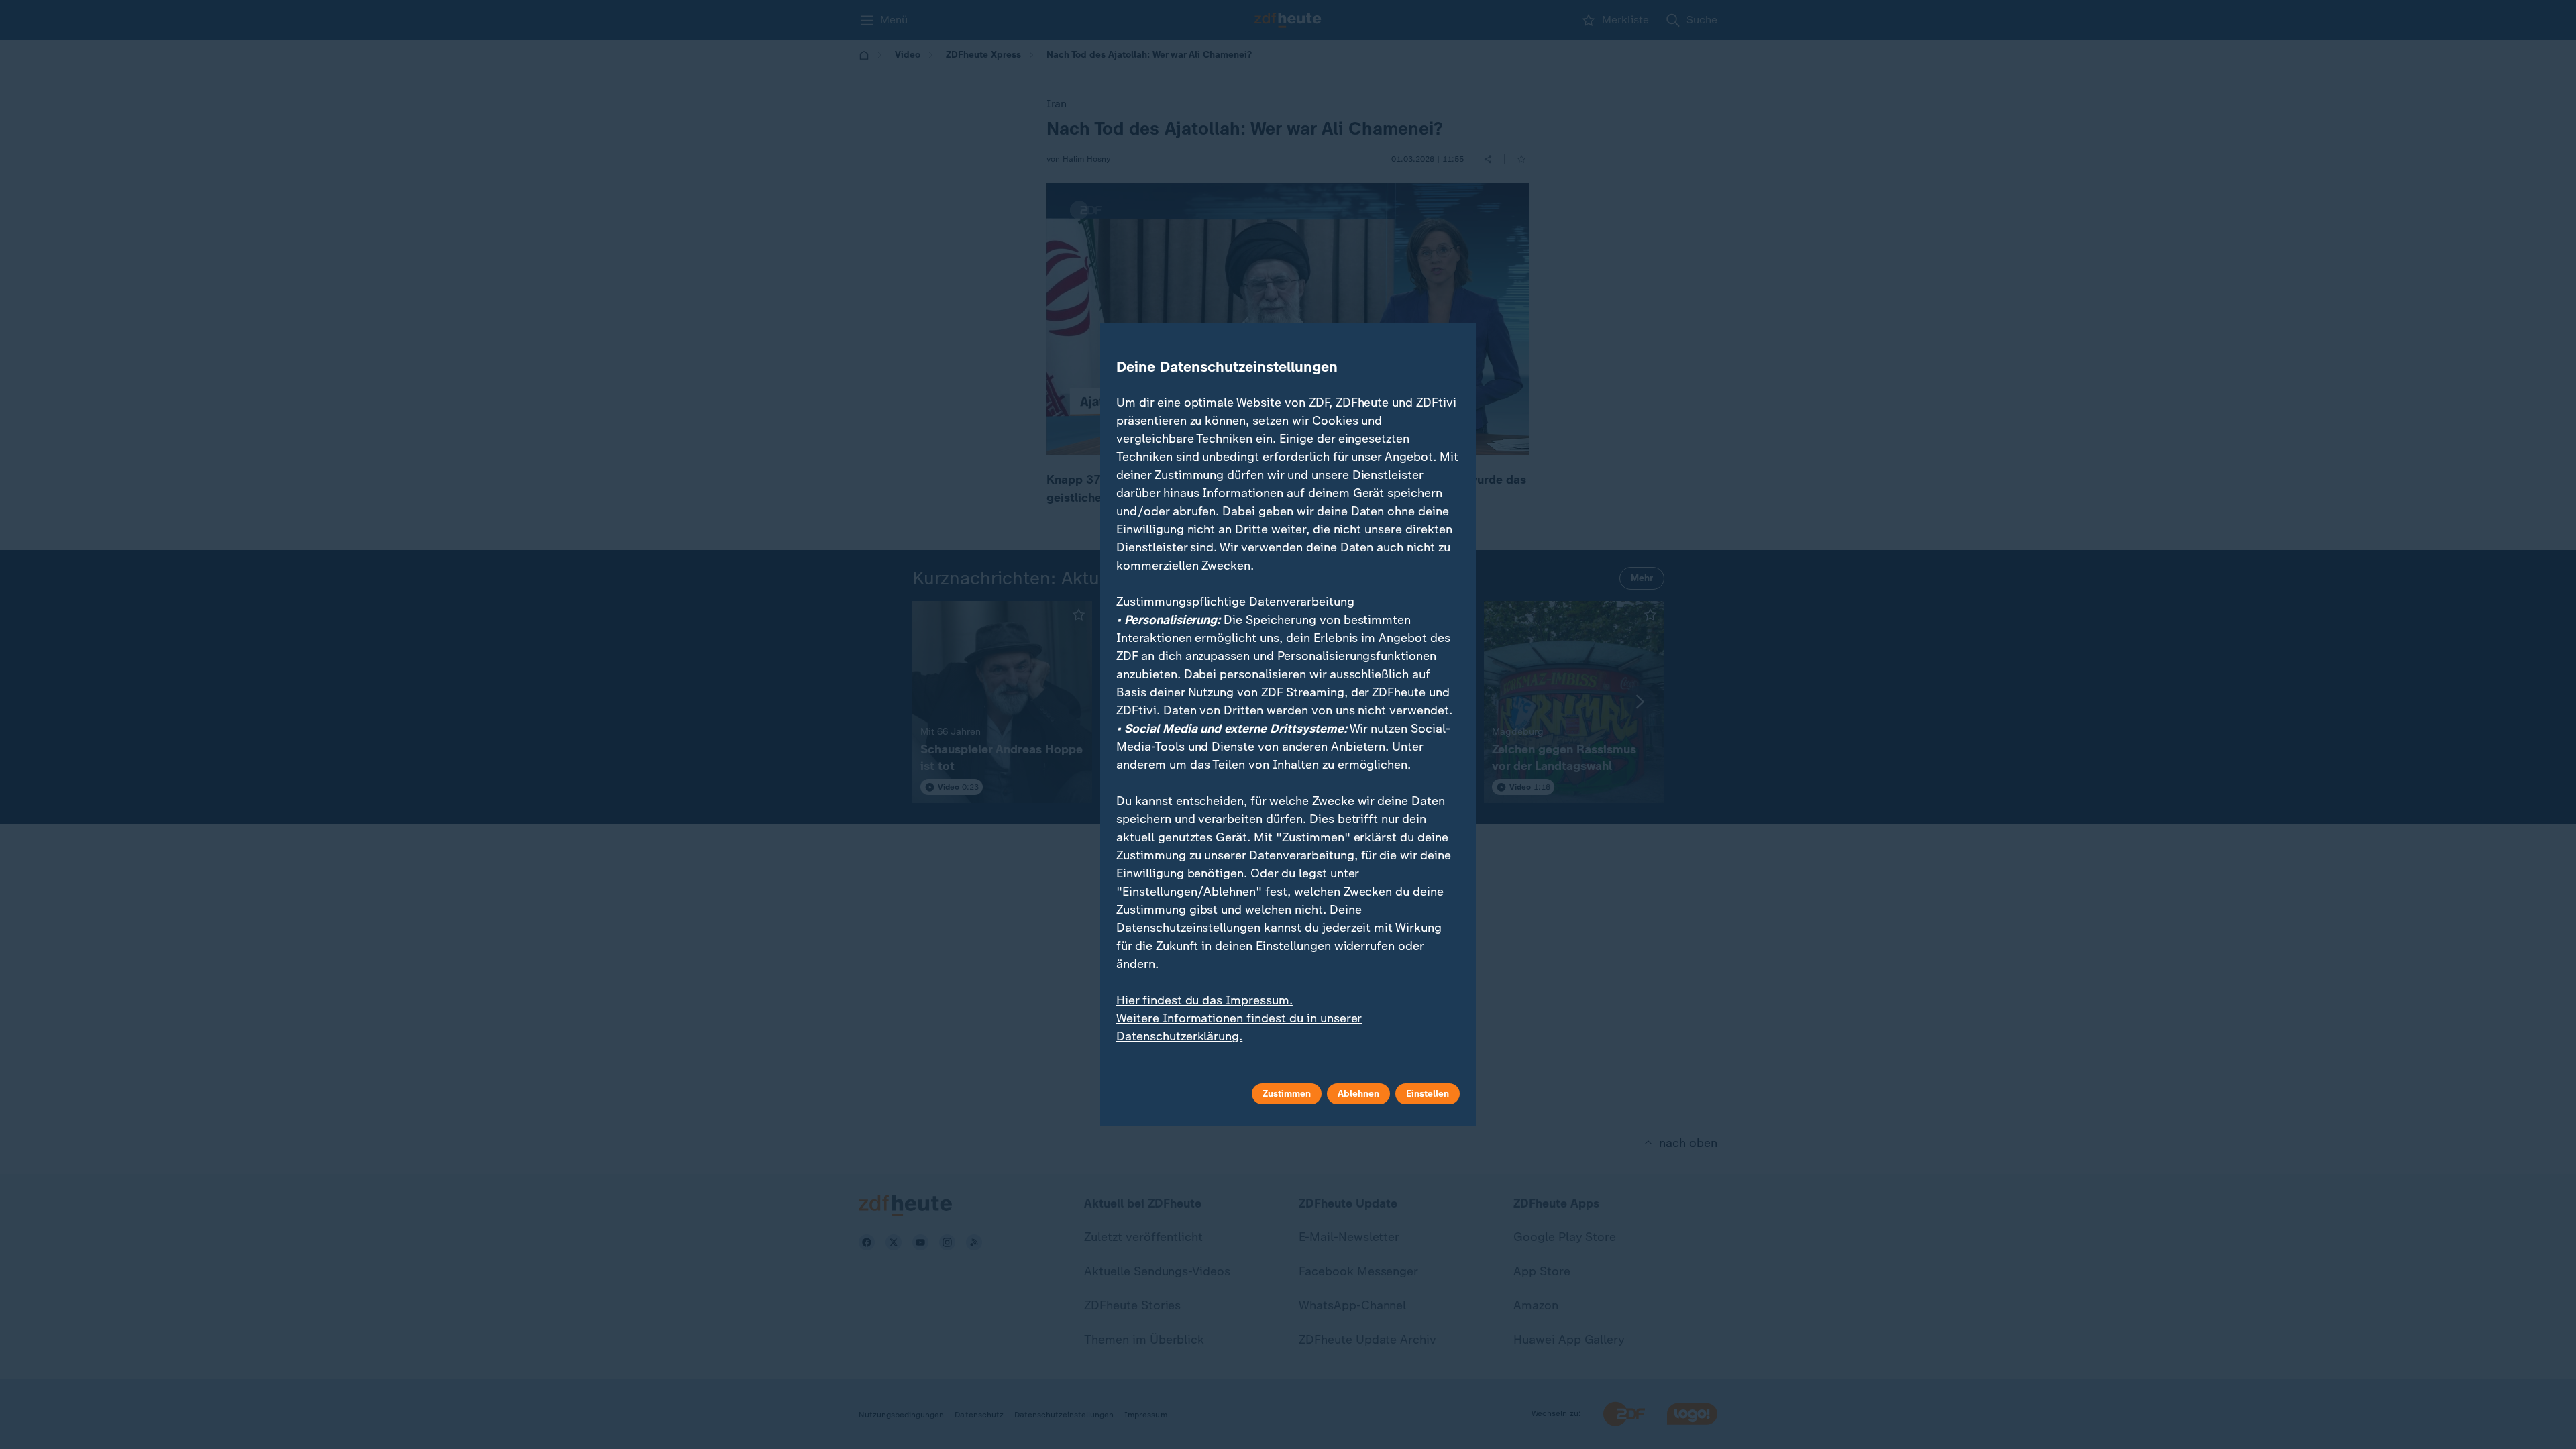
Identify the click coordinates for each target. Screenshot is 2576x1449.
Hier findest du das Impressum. (1204, 1000)
